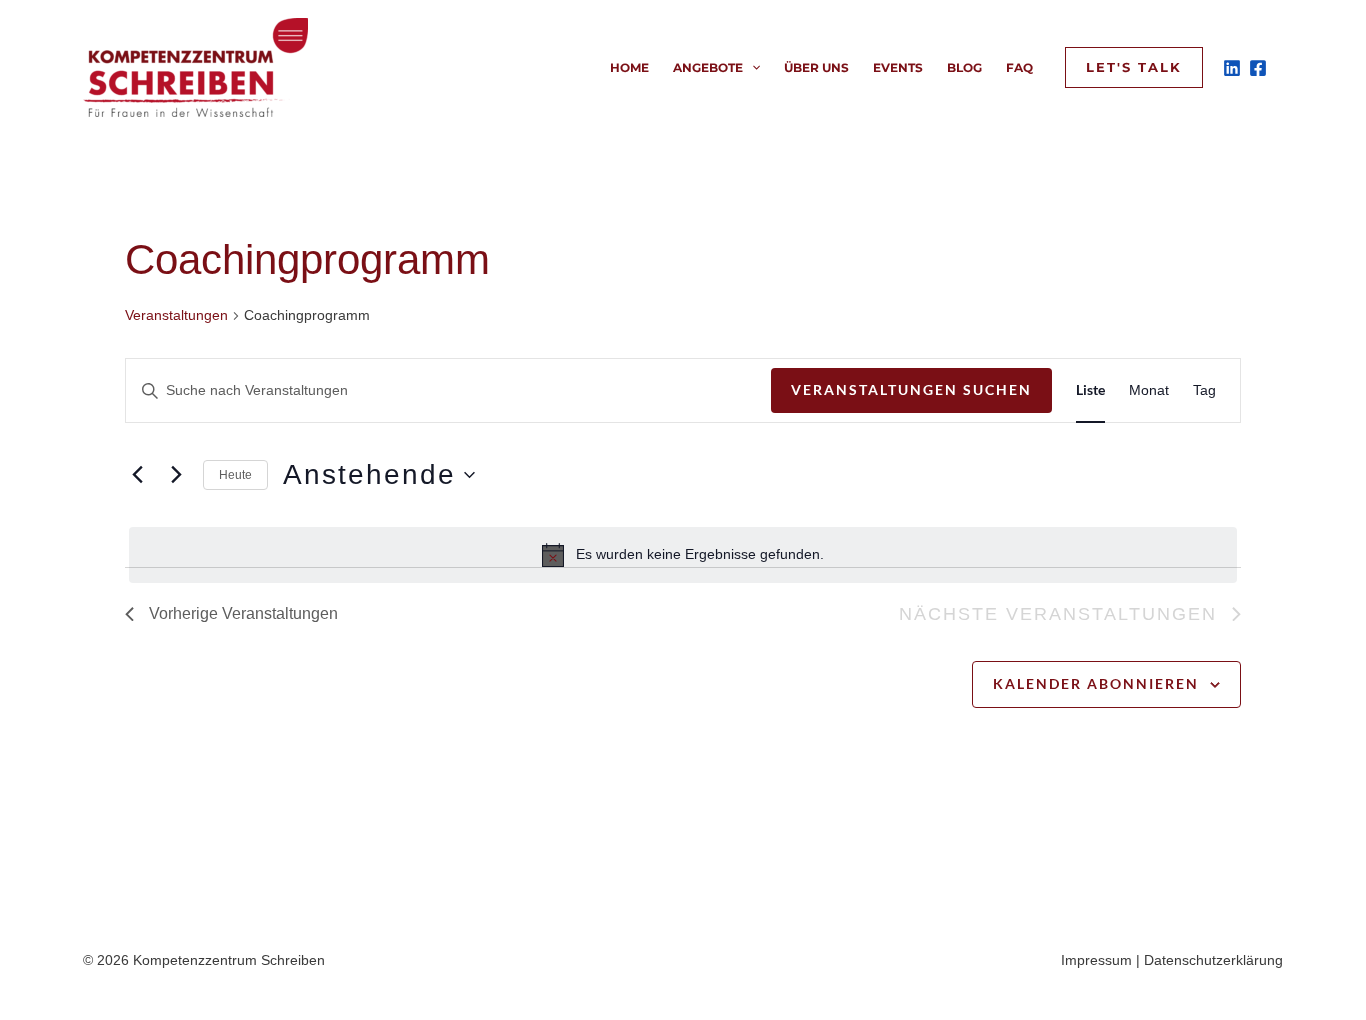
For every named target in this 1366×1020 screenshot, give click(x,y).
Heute (235, 475)
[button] (751, 68)
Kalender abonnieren (1096, 683)
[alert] (683, 555)
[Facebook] (1258, 68)
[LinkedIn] (1232, 68)
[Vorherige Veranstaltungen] (137, 475)
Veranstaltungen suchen (911, 389)
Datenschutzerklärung (1213, 960)
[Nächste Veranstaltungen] (176, 475)
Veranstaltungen (176, 315)
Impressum (1096, 960)
